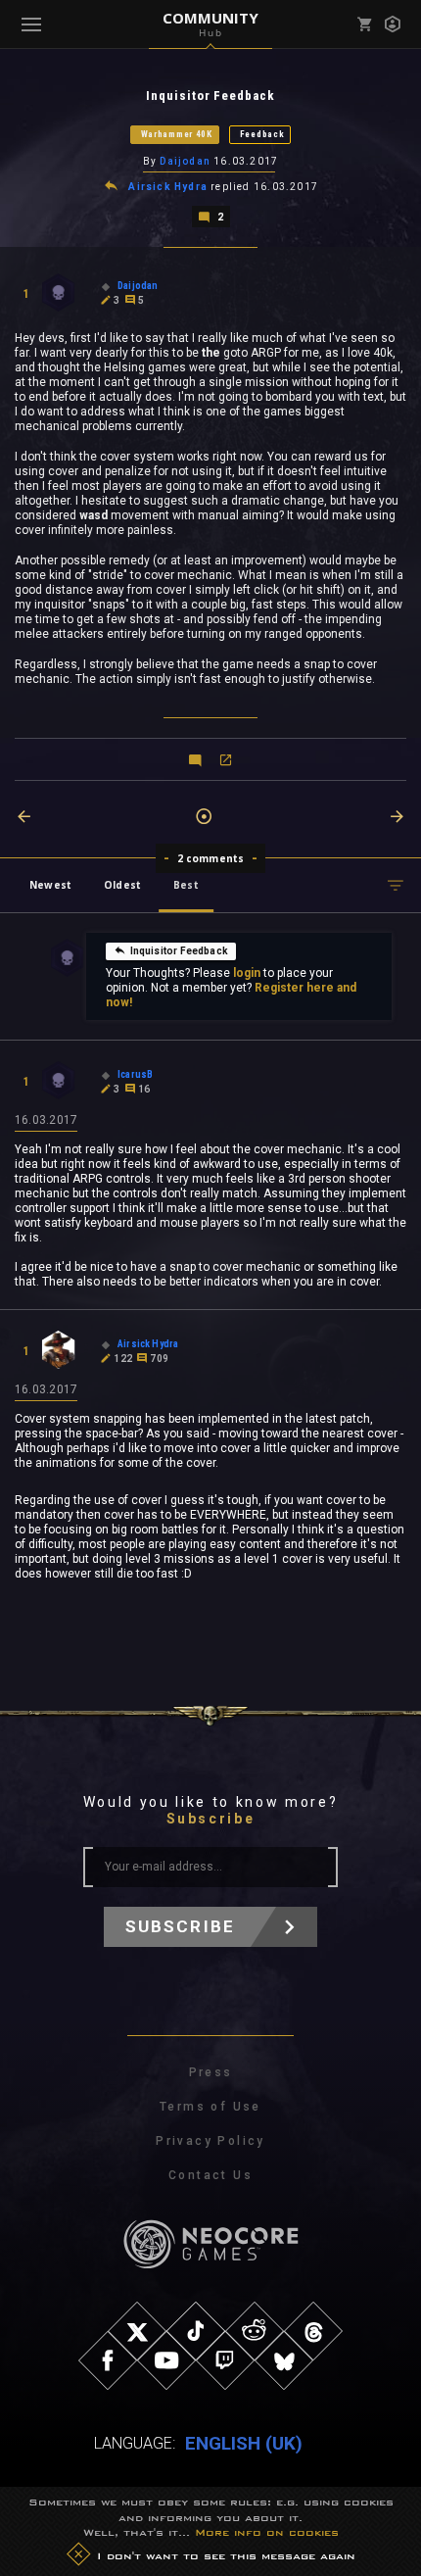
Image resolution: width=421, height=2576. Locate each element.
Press (211, 2072)
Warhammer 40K (177, 134)
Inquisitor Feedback (179, 951)
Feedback (262, 134)
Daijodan (185, 161)
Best (186, 885)
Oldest (122, 885)
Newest (50, 885)
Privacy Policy (210, 2141)
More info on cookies (267, 2532)
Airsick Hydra (168, 187)
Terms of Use (210, 2107)
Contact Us (210, 2175)
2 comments (211, 858)
